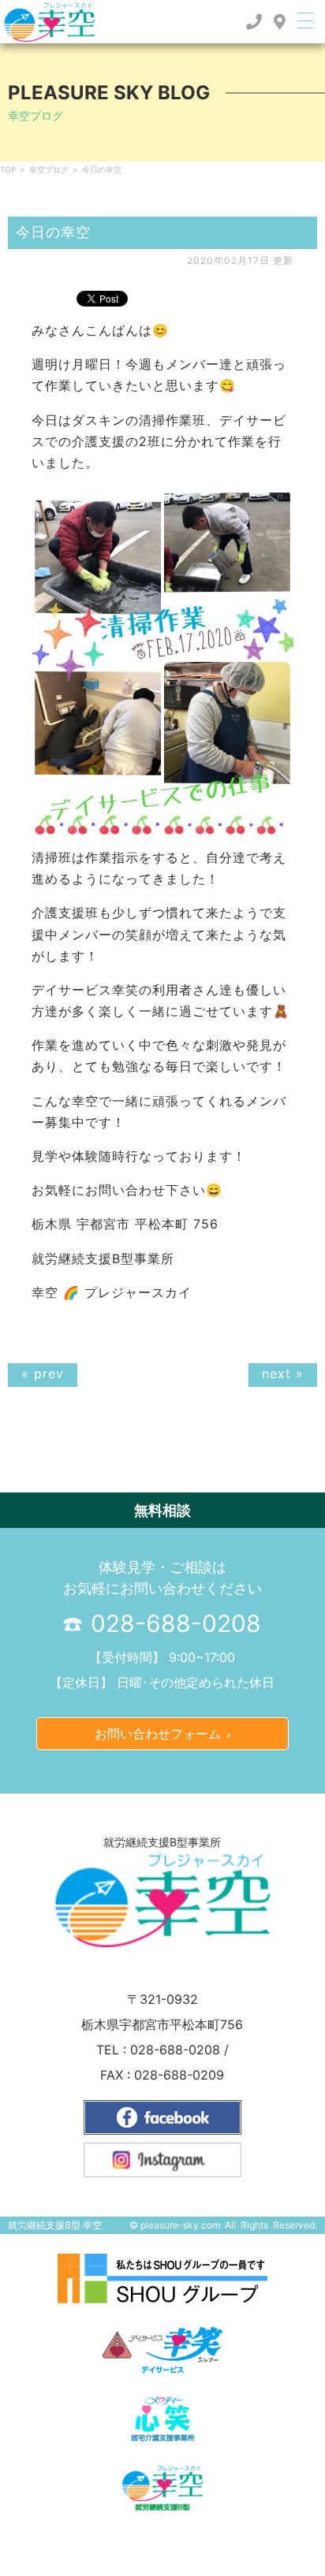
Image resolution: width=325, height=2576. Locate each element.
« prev (43, 1373)
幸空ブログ (49, 169)
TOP (8, 169)
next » (283, 1373)
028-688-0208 (173, 1623)
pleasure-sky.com (180, 2225)
